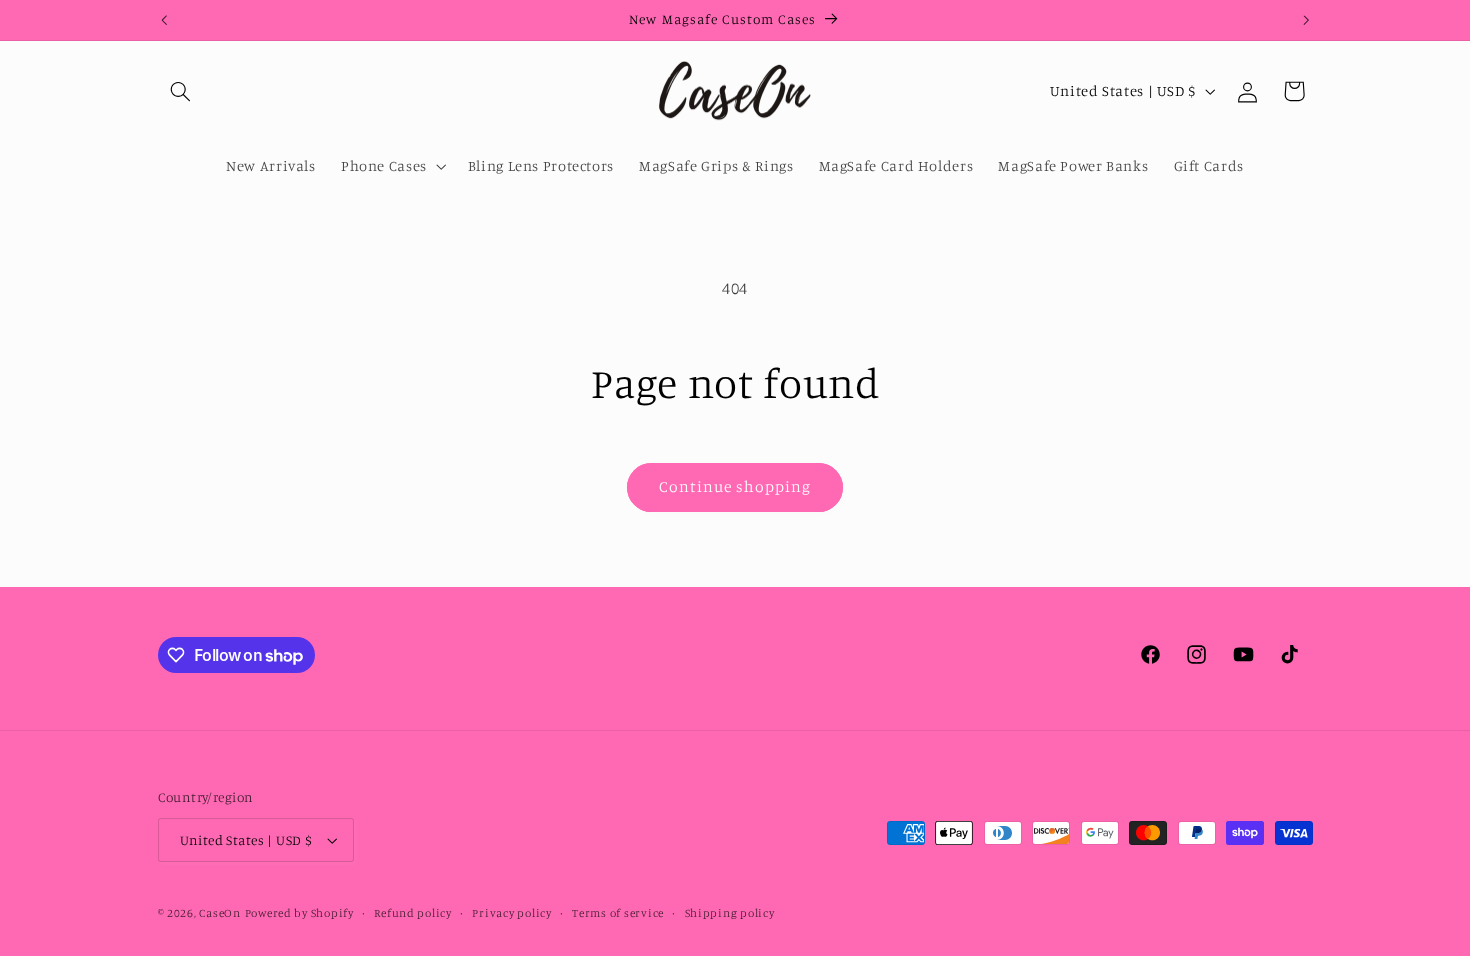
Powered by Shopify (299, 913)
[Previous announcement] (164, 20)
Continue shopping (735, 486)
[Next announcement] (1306, 20)
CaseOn (219, 913)
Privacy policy (511, 913)
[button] (181, 91)
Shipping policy (730, 913)
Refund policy (413, 913)
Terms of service (618, 913)
